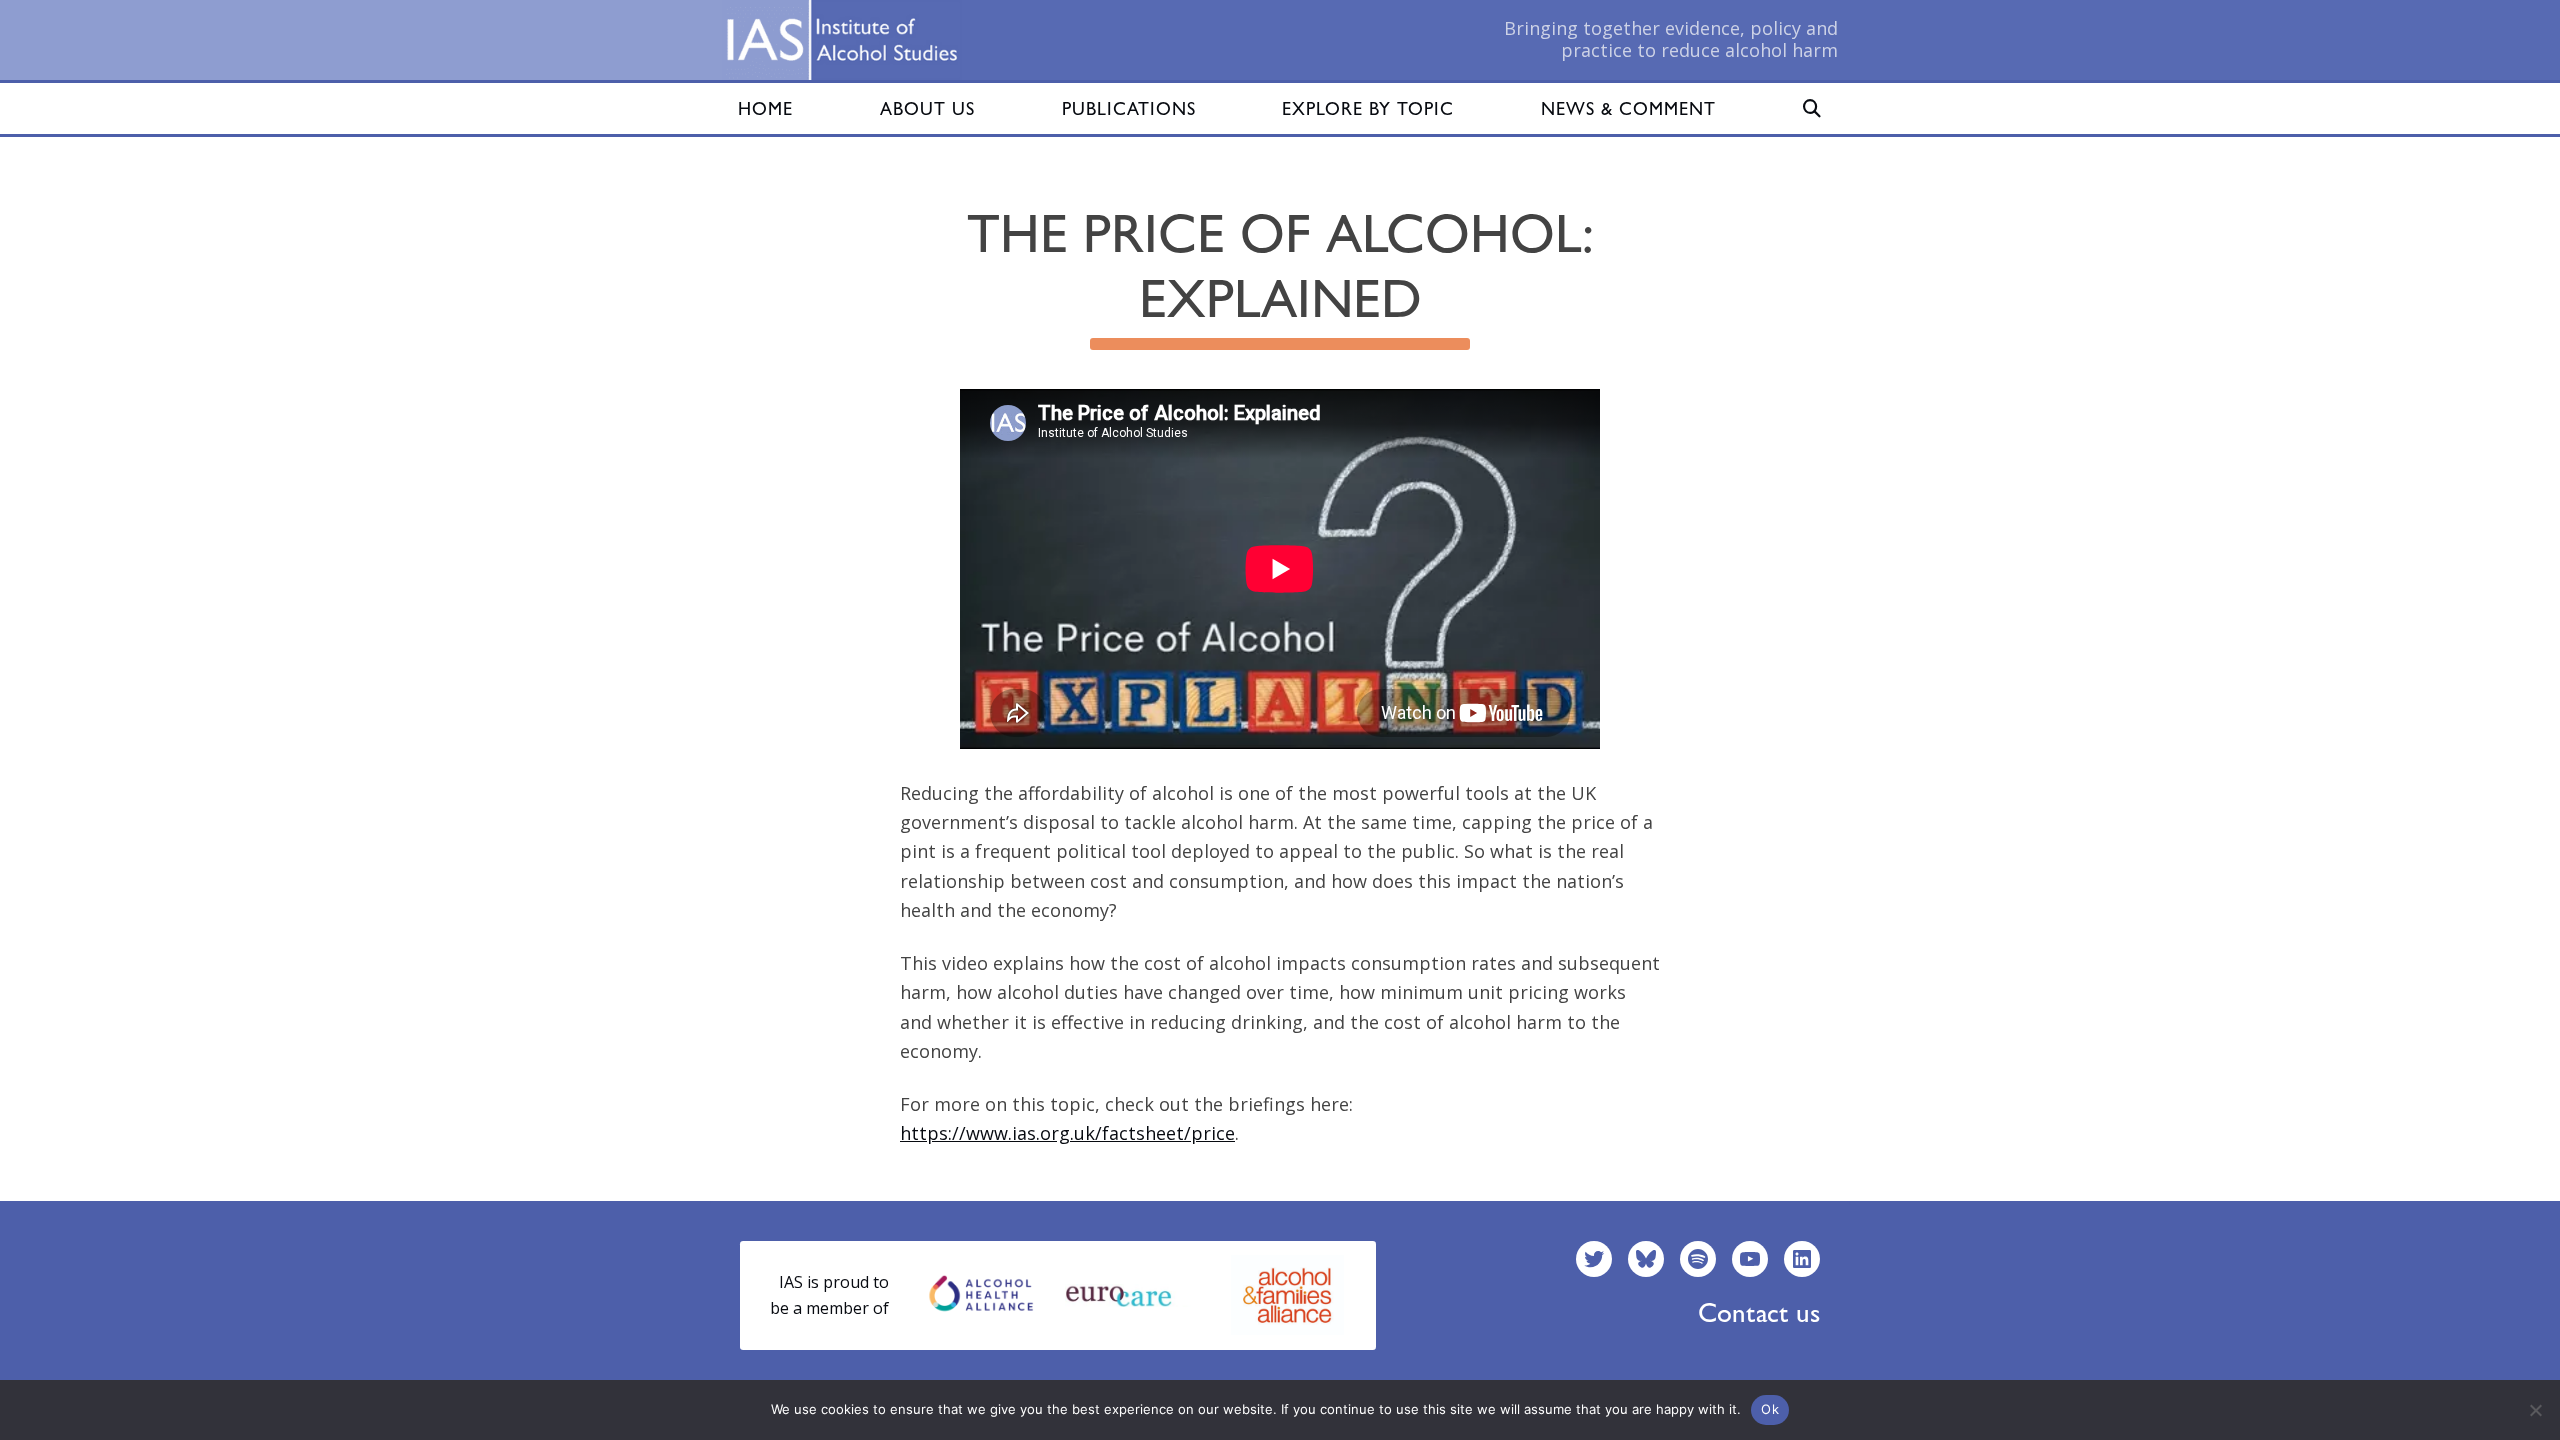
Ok (1770, 1409)
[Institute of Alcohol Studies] (842, 40)
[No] (2535, 1410)
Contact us (1759, 1312)
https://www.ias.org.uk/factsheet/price (1067, 1133)
